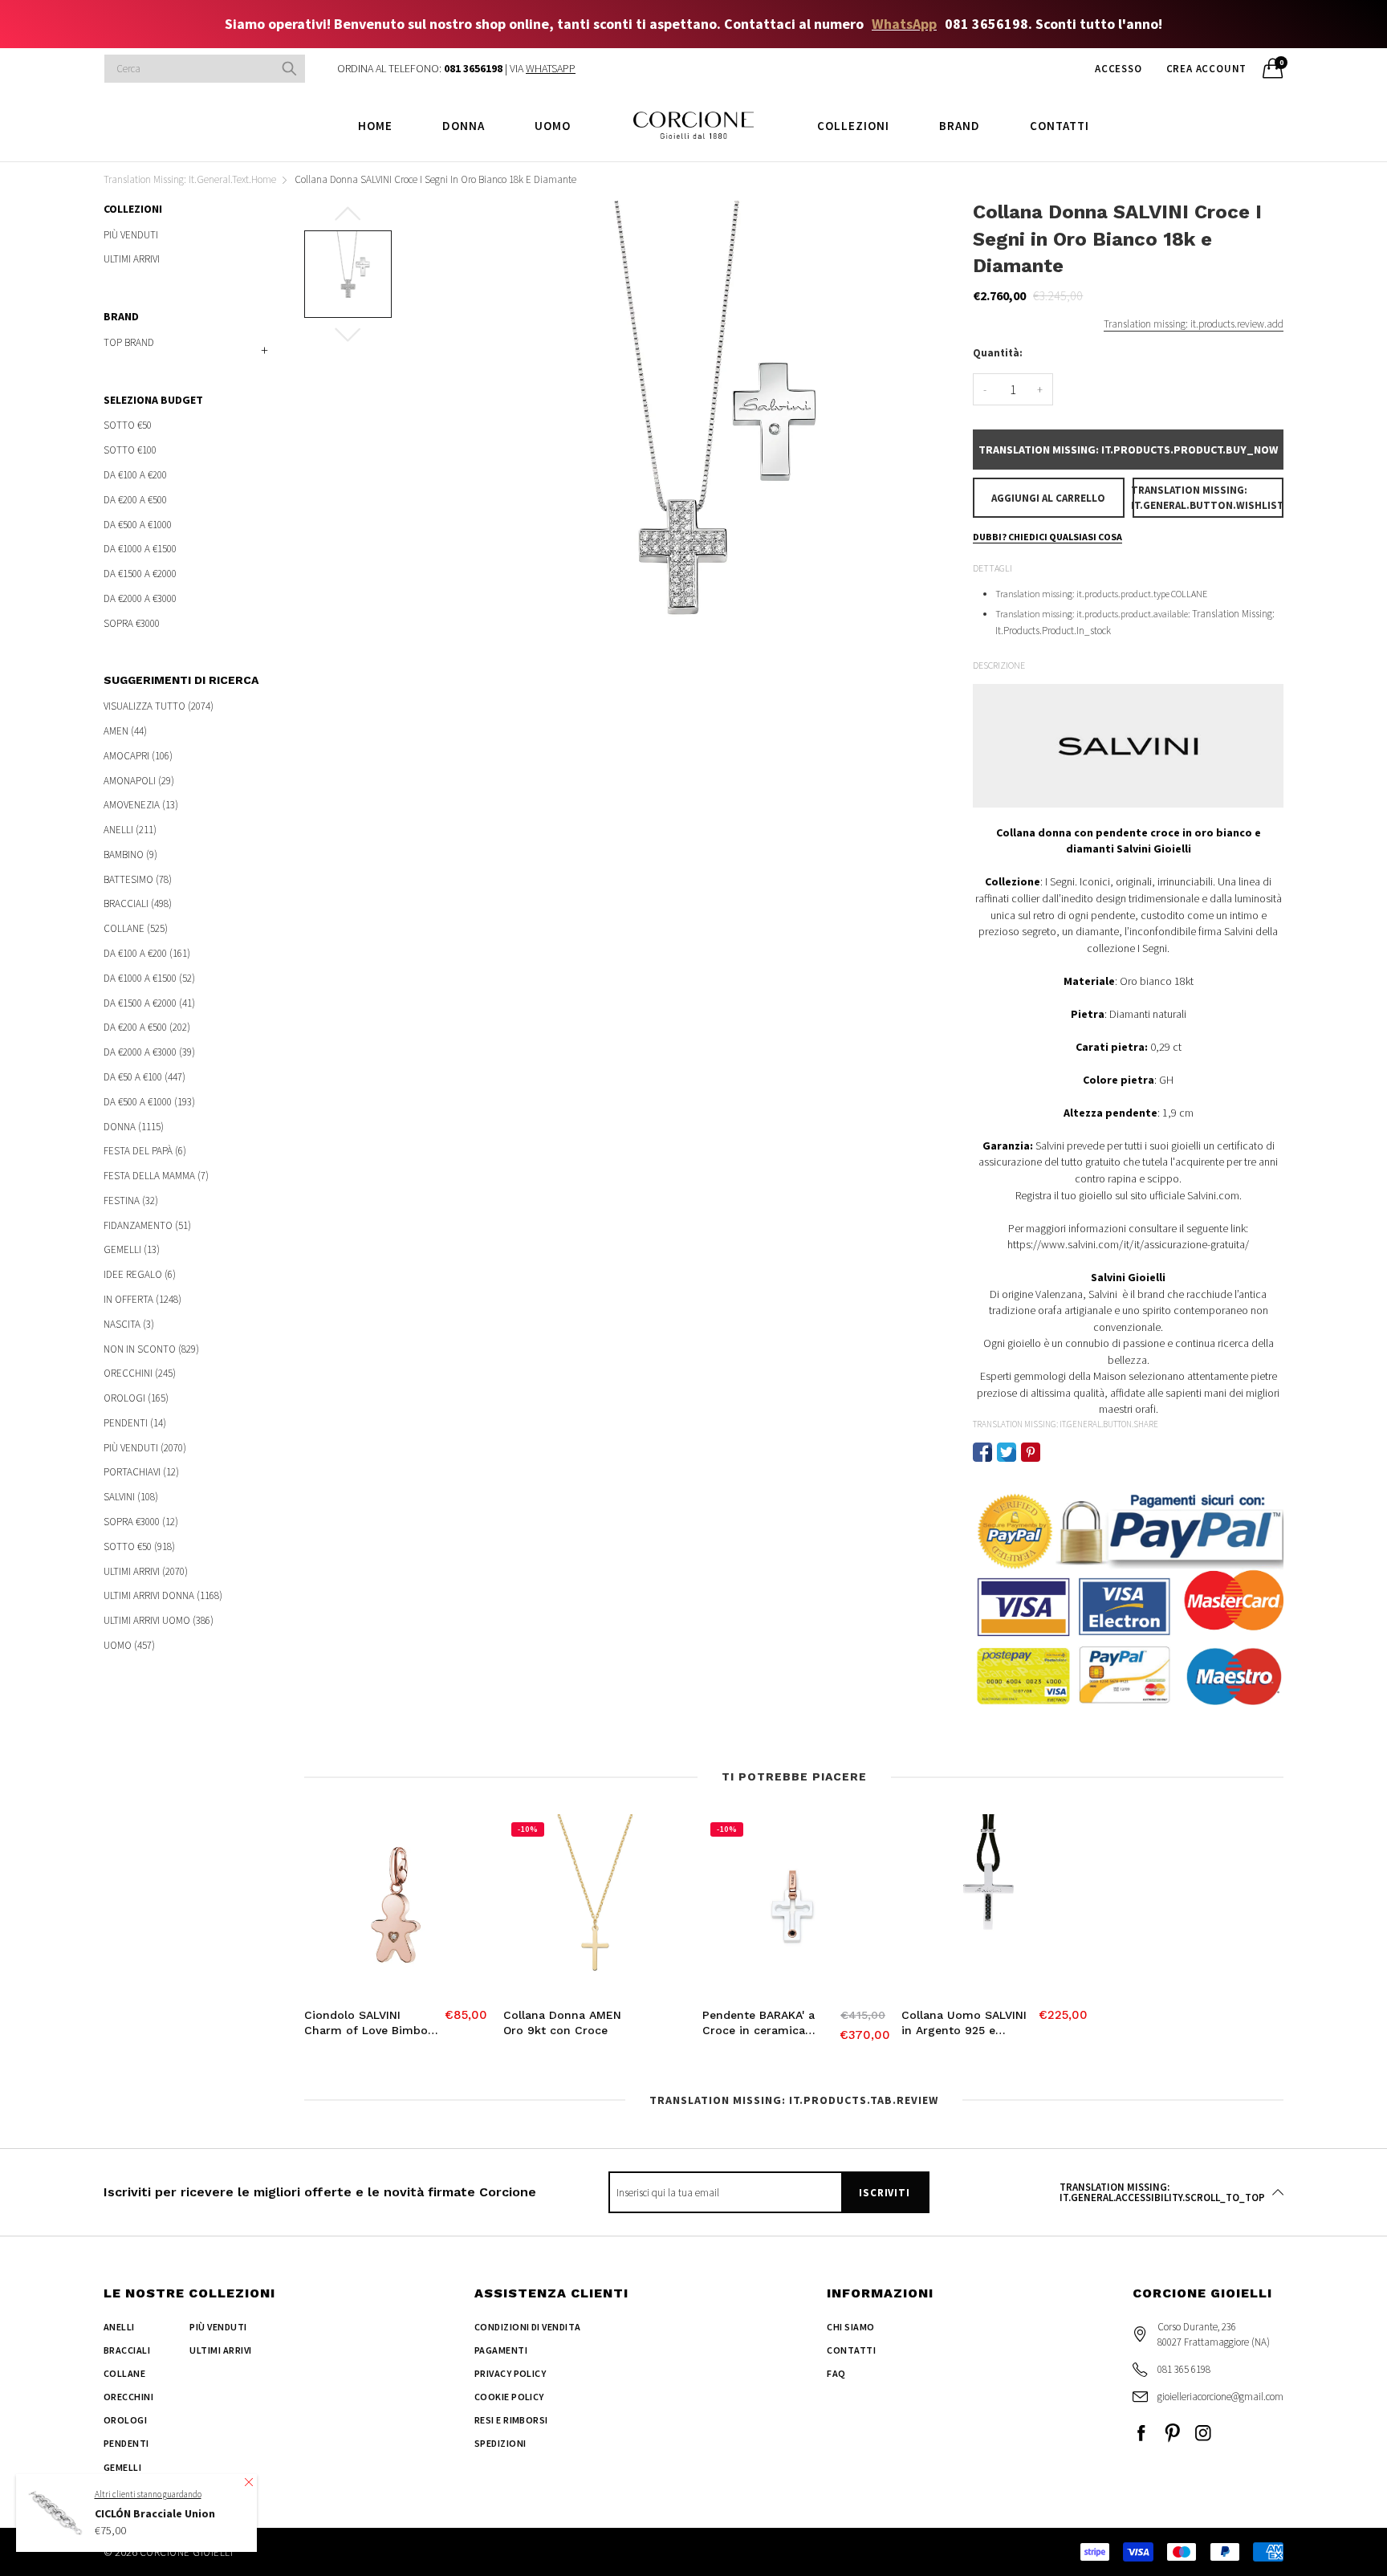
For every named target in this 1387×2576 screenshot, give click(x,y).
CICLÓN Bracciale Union (155, 2513)
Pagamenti (501, 2350)
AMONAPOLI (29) (139, 781)
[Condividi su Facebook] (982, 1452)
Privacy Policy (510, 2373)
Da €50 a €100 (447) (144, 1077)
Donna (464, 126)
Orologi (125, 2420)
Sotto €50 (128, 426)
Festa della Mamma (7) (156, 1176)
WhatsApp (904, 24)
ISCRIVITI (884, 2193)
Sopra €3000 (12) (141, 1522)
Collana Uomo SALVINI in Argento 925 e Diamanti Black (964, 2024)
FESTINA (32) (131, 1201)
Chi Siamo (850, 2327)
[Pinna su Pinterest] (1031, 1452)
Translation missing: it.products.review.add (1194, 324)
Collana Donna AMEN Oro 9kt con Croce (562, 2023)
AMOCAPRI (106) (138, 756)
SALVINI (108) (131, 1497)
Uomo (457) (129, 1644)
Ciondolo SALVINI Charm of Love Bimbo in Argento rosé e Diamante (366, 2024)
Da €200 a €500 (135, 500)
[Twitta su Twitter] (1007, 1452)
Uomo (553, 126)
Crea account (1207, 69)
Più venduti (131, 236)
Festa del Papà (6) (145, 1151)
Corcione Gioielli (186, 2552)
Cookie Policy (509, 2397)
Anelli (119, 2327)
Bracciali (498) (138, 903)
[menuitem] (375, 125)
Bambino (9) (130, 855)
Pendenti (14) (135, 1423)
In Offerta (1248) (142, 1299)
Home (375, 126)
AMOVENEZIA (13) (141, 805)
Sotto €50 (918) (139, 1546)
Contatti (1060, 126)
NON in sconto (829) (151, 1349)
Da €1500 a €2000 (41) (149, 1003)
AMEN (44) (125, 731)
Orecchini (128, 2397)
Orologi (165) (136, 1398)
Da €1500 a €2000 (140, 574)
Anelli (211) (130, 830)
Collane (124, 2373)
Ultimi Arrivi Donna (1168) (163, 1595)
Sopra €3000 (132, 622)
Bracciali (127, 2350)
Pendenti (126, 2443)
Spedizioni (500, 2443)
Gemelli (122, 2467)
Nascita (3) (129, 1324)
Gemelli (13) (132, 1249)
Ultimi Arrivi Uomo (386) (159, 1620)
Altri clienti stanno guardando (148, 2494)
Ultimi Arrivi (132, 258)
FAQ (836, 2373)
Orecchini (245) (140, 1373)
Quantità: (998, 353)
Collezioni (853, 126)
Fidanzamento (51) (147, 1225)
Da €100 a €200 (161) (147, 953)
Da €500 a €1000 (138, 525)
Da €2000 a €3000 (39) (149, 1052)
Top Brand (129, 342)
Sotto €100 (130, 450)
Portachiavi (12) (141, 1472)
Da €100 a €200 (135, 475)
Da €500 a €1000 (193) (149, 1102)
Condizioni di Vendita (528, 2327)
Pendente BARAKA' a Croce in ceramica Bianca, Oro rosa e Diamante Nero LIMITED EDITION (769, 2024)
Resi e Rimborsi (511, 2420)
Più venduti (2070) (145, 1448)
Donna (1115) (134, 1127)
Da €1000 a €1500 (140, 549)
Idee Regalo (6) (140, 1274)
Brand (960, 126)
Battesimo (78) (138, 879)
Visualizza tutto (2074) (159, 707)
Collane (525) (136, 928)
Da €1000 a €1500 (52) (149, 978)
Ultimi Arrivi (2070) (146, 1571)
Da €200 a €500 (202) (147, 1027)
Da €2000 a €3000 (140, 598)
